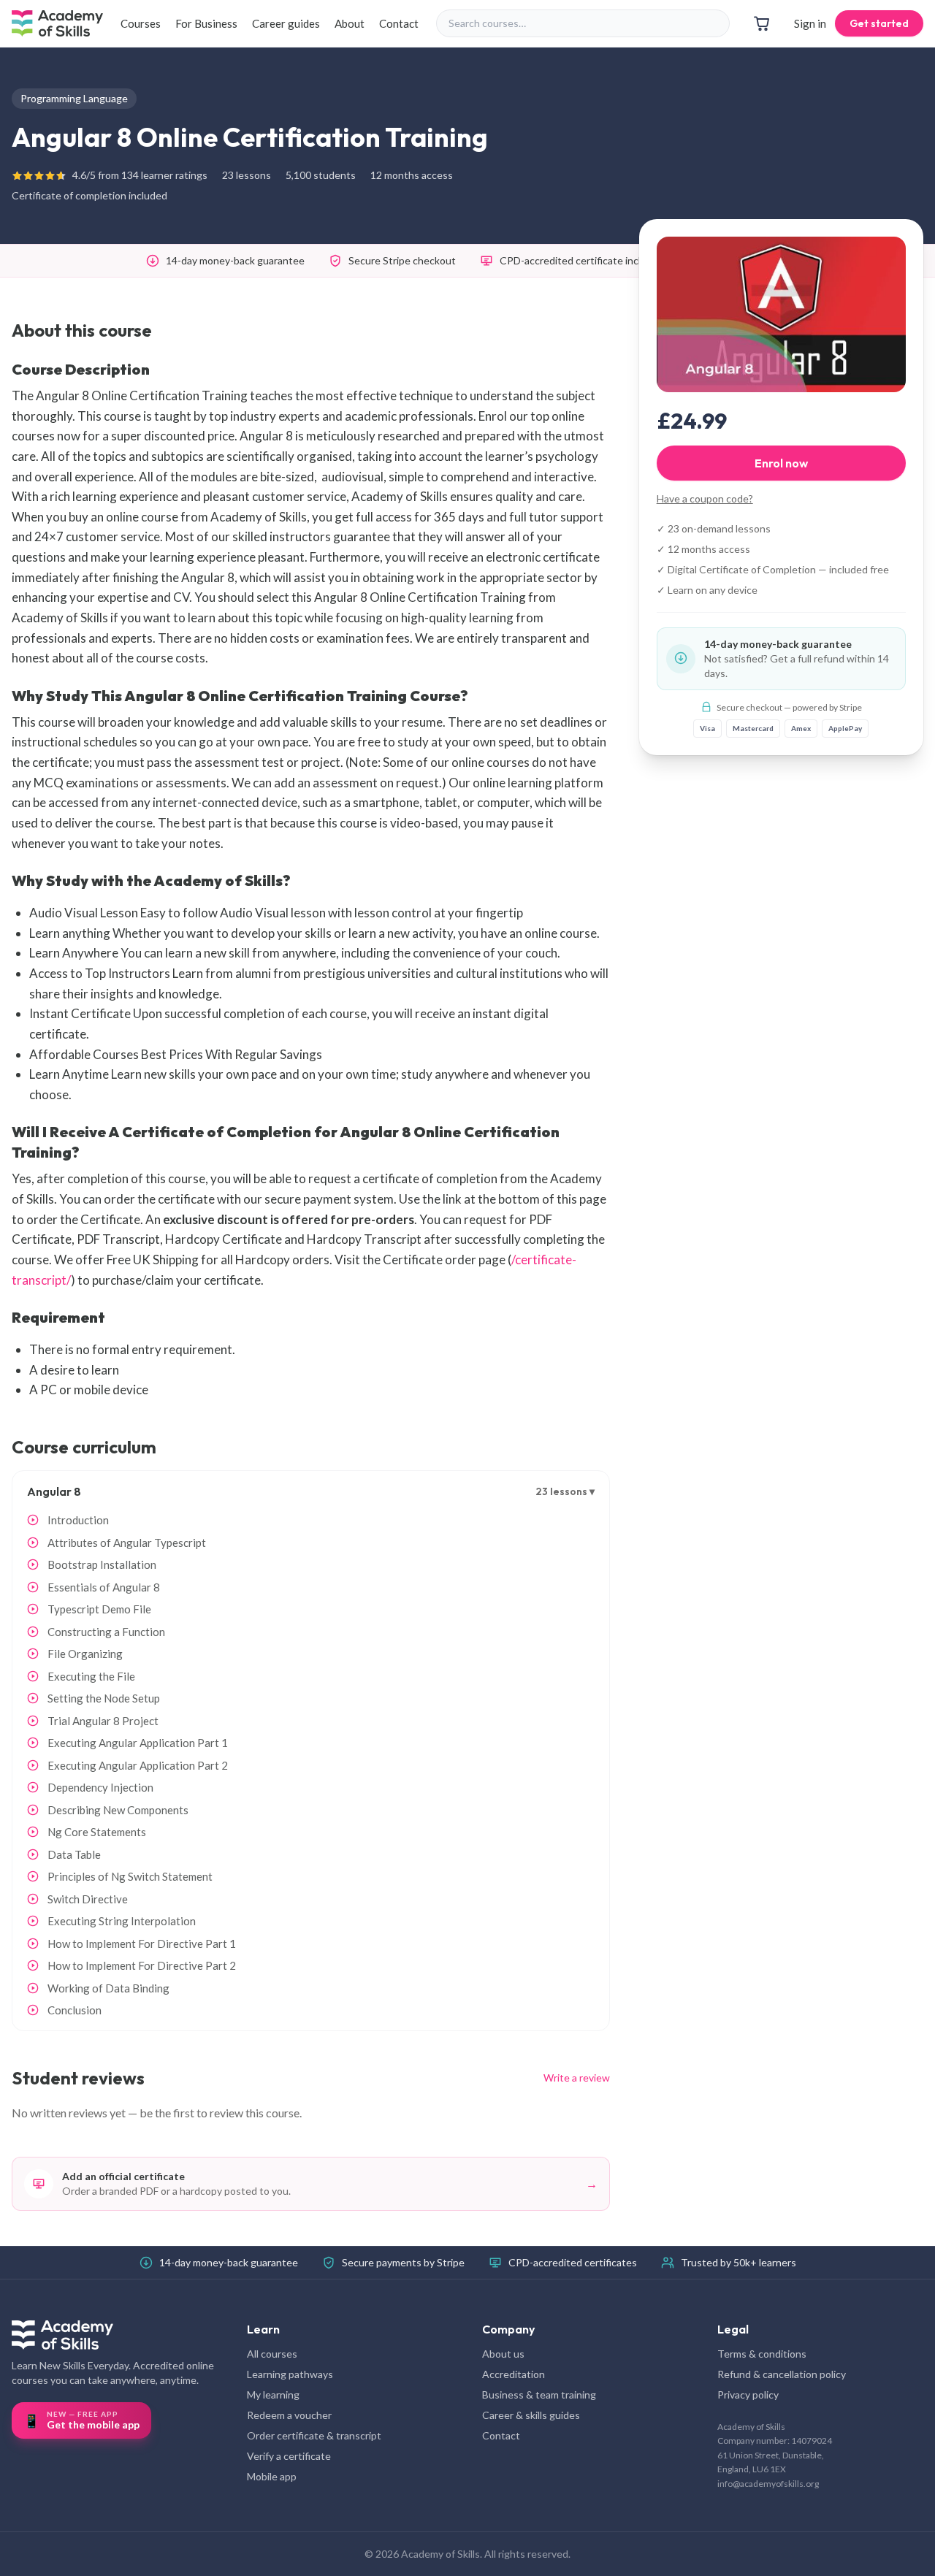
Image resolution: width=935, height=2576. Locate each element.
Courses (141, 23)
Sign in (810, 23)
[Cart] (762, 23)
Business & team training (539, 2395)
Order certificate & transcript (314, 2435)
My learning (273, 2395)
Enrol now (781, 462)
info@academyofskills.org (768, 2484)
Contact (399, 23)
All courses (272, 2354)
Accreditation (514, 2374)
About (350, 23)
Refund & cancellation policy (782, 2374)
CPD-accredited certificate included (582, 260)
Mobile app (272, 2476)
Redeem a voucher (289, 2415)
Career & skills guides (531, 2415)
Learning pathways (290, 2374)
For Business (206, 23)
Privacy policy (748, 2395)
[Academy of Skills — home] (57, 23)
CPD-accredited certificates (573, 2262)
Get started (879, 23)
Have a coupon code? (705, 498)
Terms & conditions (762, 2354)
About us (503, 2354)
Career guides (286, 23)
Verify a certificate (289, 2456)
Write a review (577, 2078)
